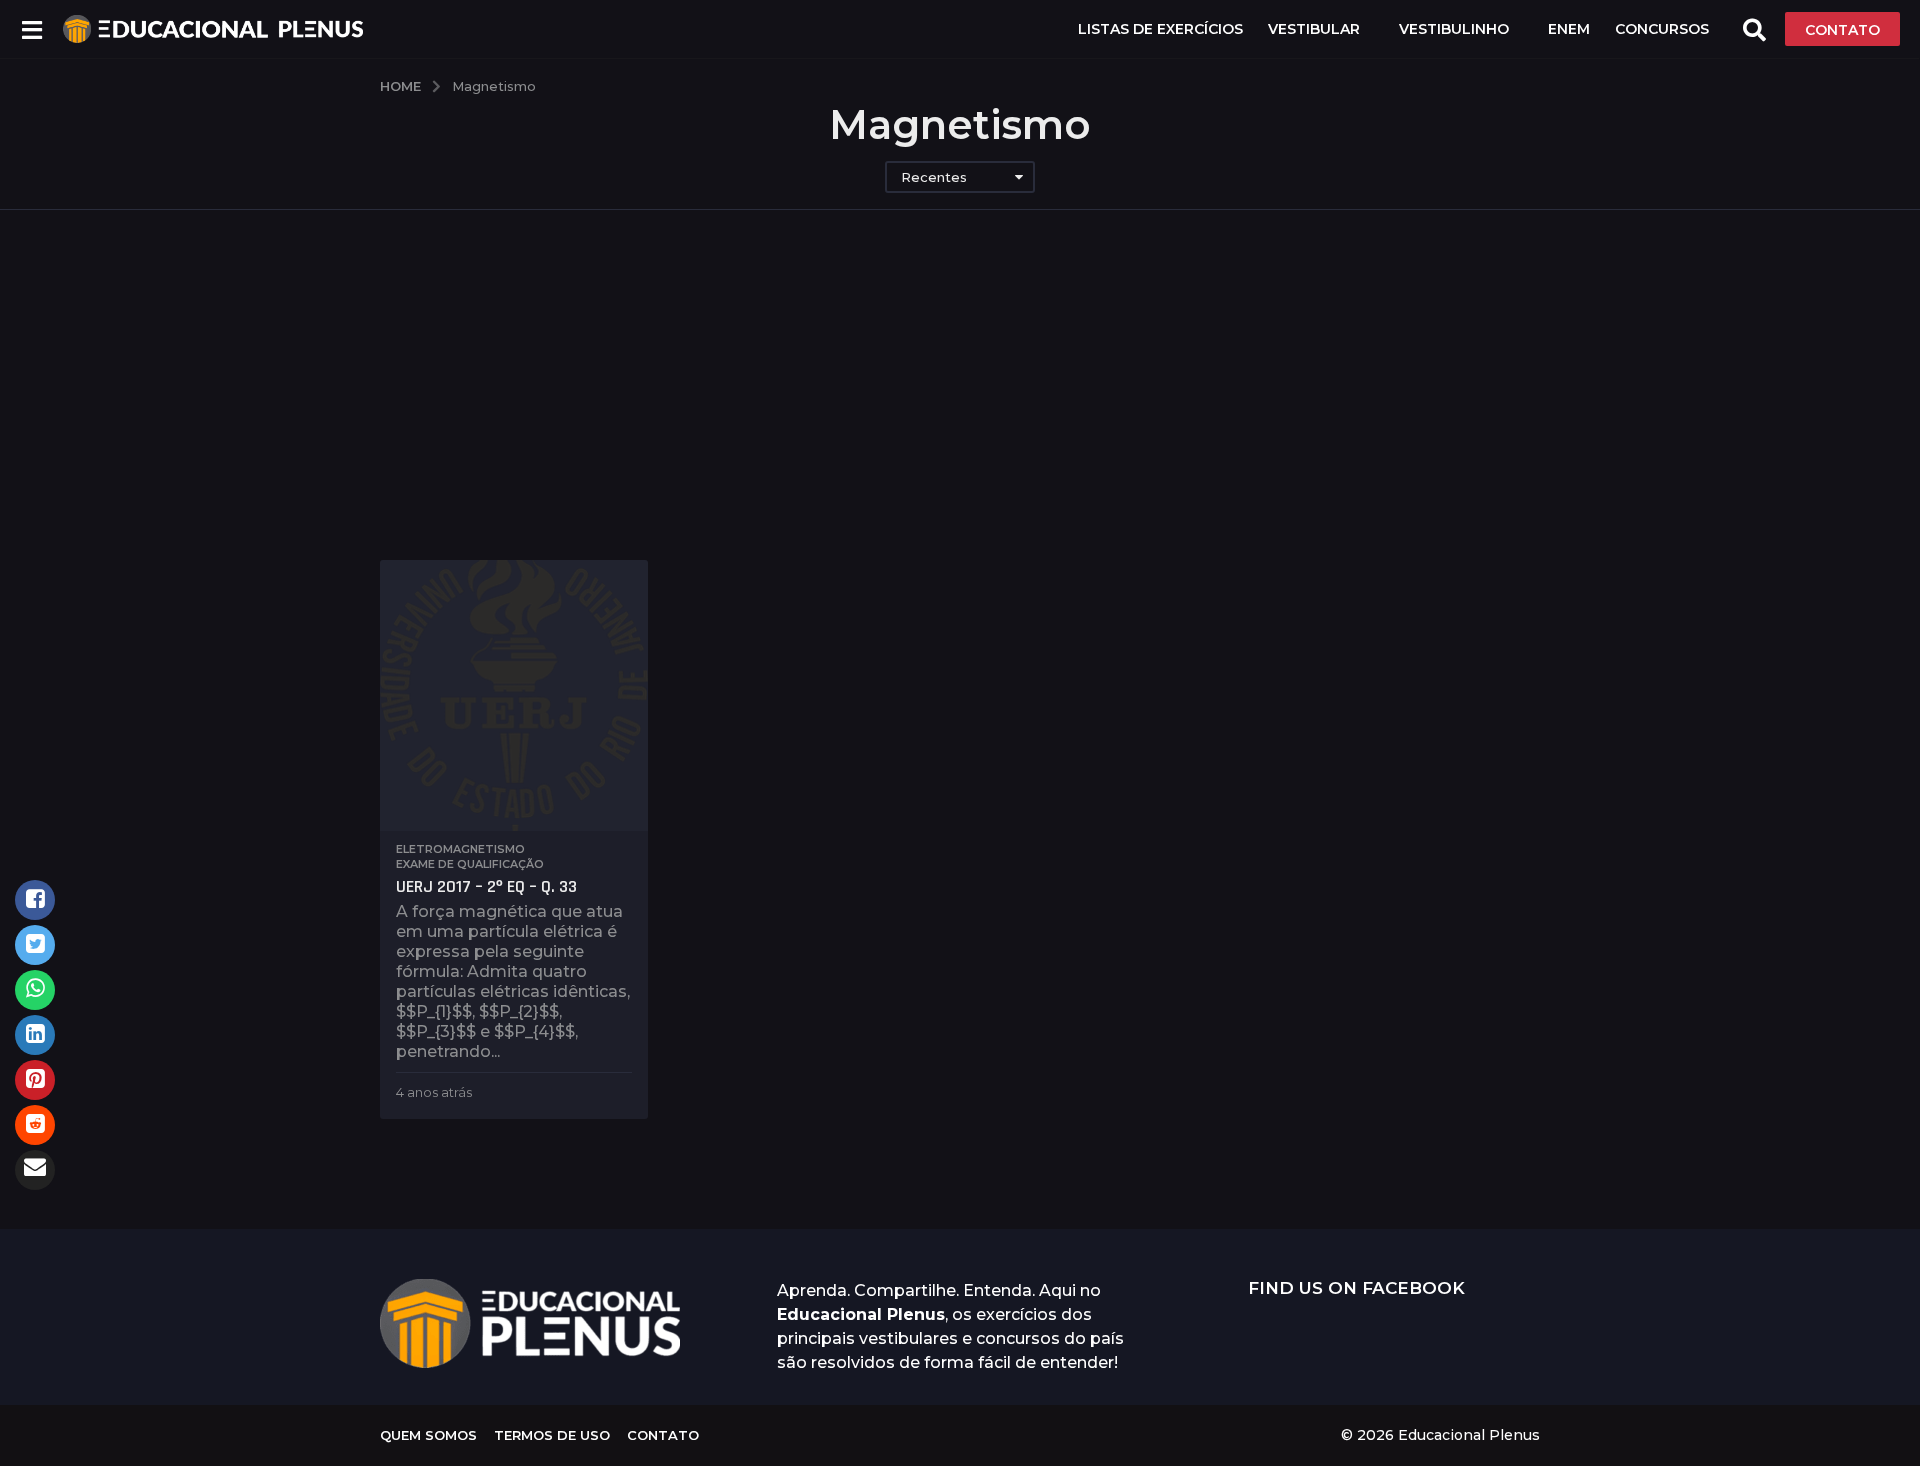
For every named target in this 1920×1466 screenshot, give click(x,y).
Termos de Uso (552, 1435)
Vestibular (1314, 29)
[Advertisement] (960, 410)
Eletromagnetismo (460, 849)
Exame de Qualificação (470, 864)
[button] (31, 29)
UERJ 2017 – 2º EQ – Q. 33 (486, 886)
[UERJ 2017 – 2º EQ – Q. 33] (514, 695)
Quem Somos (428, 1435)
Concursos (1662, 29)
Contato (663, 1435)
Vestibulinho (1454, 29)
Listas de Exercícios (1160, 29)
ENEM (1569, 29)
